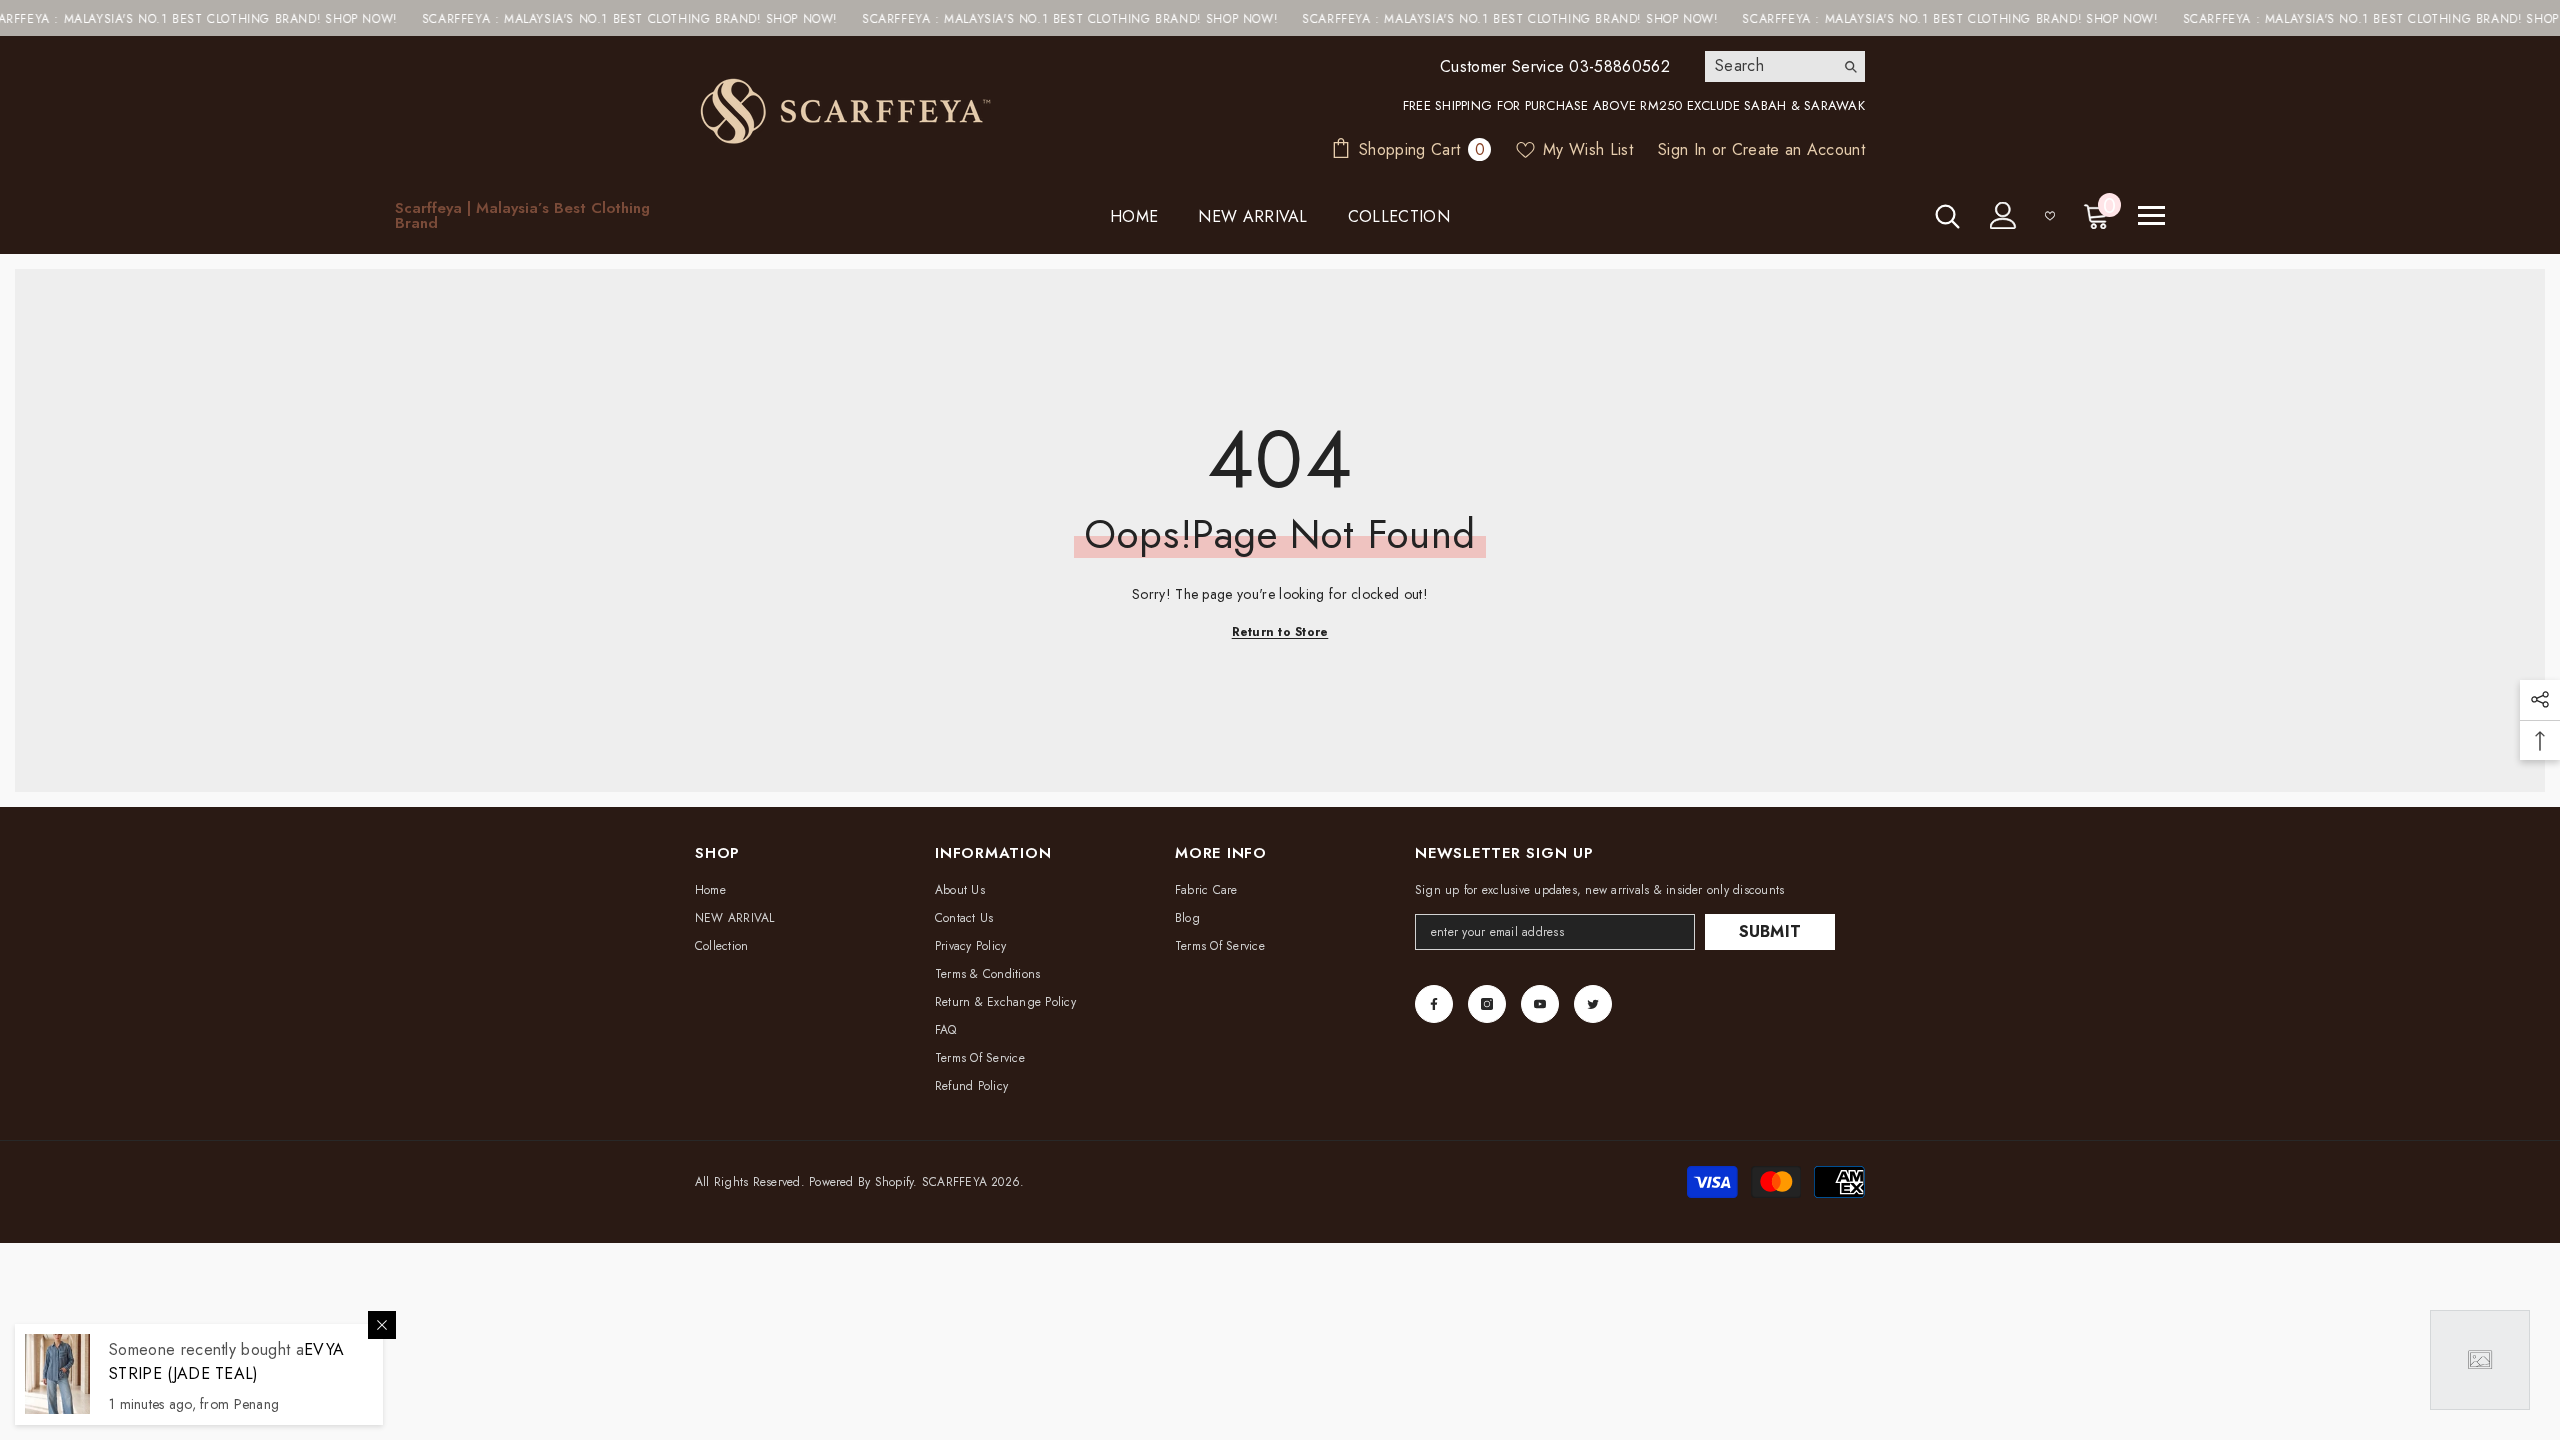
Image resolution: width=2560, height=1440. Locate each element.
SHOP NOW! (306, 19)
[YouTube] (1540, 1004)
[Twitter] (1593, 1004)
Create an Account (1798, 149)
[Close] (382, 1325)
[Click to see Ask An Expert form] (2480, 1360)
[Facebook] (1434, 1004)
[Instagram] (1487, 1004)
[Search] (1785, 66)
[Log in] (2003, 215)
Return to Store (1280, 632)
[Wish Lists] (2050, 216)
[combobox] (1769, 66)
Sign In (1682, 149)
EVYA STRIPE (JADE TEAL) (226, 1361)
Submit (1770, 931)
